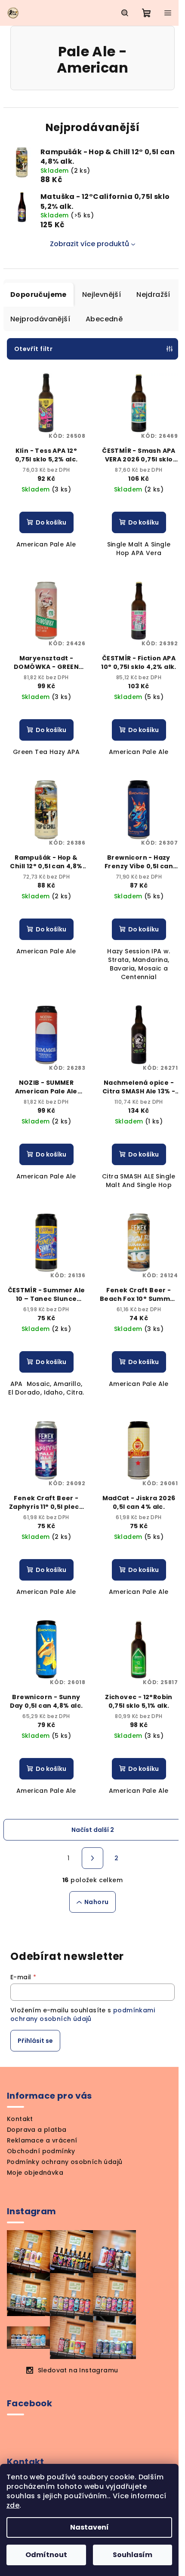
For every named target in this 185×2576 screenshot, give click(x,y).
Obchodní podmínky (41, 2151)
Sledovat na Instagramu (78, 2370)
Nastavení (89, 2527)
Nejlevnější (102, 295)
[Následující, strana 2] (92, 1858)
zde (13, 2505)
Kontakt (20, 2119)
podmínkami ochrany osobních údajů (83, 2014)
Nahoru (96, 1902)
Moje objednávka (35, 2173)
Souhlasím (133, 2555)
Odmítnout (46, 2555)
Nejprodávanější (40, 319)
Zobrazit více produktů (89, 244)
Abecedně (104, 319)
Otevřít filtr (33, 349)
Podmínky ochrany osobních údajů (65, 2162)
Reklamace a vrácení (42, 2140)
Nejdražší (153, 295)
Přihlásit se (35, 2041)
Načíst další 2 (93, 1830)
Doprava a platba (37, 2130)
